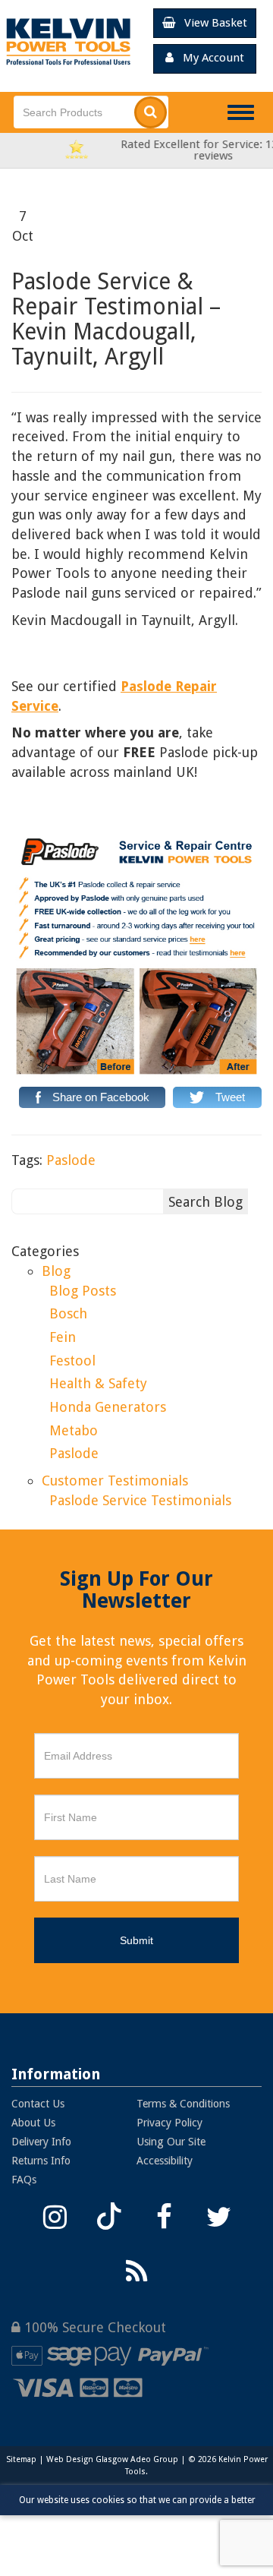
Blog (56, 1271)
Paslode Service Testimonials (140, 1500)
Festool (72, 1361)
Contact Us (38, 2104)
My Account (209, 58)
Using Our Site (171, 2142)
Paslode (71, 1160)
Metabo (74, 1430)
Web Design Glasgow (87, 2459)
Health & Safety (98, 1383)
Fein (63, 1337)
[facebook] (164, 2215)
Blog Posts (83, 1291)
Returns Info (41, 2161)
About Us (33, 2123)
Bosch (68, 1313)
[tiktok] (109, 2215)
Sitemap (21, 2459)
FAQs (24, 2180)
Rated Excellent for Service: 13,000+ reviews (159, 150)
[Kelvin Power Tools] (68, 41)
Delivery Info (41, 2142)
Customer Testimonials (115, 1481)
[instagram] (55, 2215)
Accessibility (165, 2161)
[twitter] (218, 2215)
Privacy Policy (169, 2123)
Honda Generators (108, 1407)
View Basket (211, 23)
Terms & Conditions (183, 2104)
